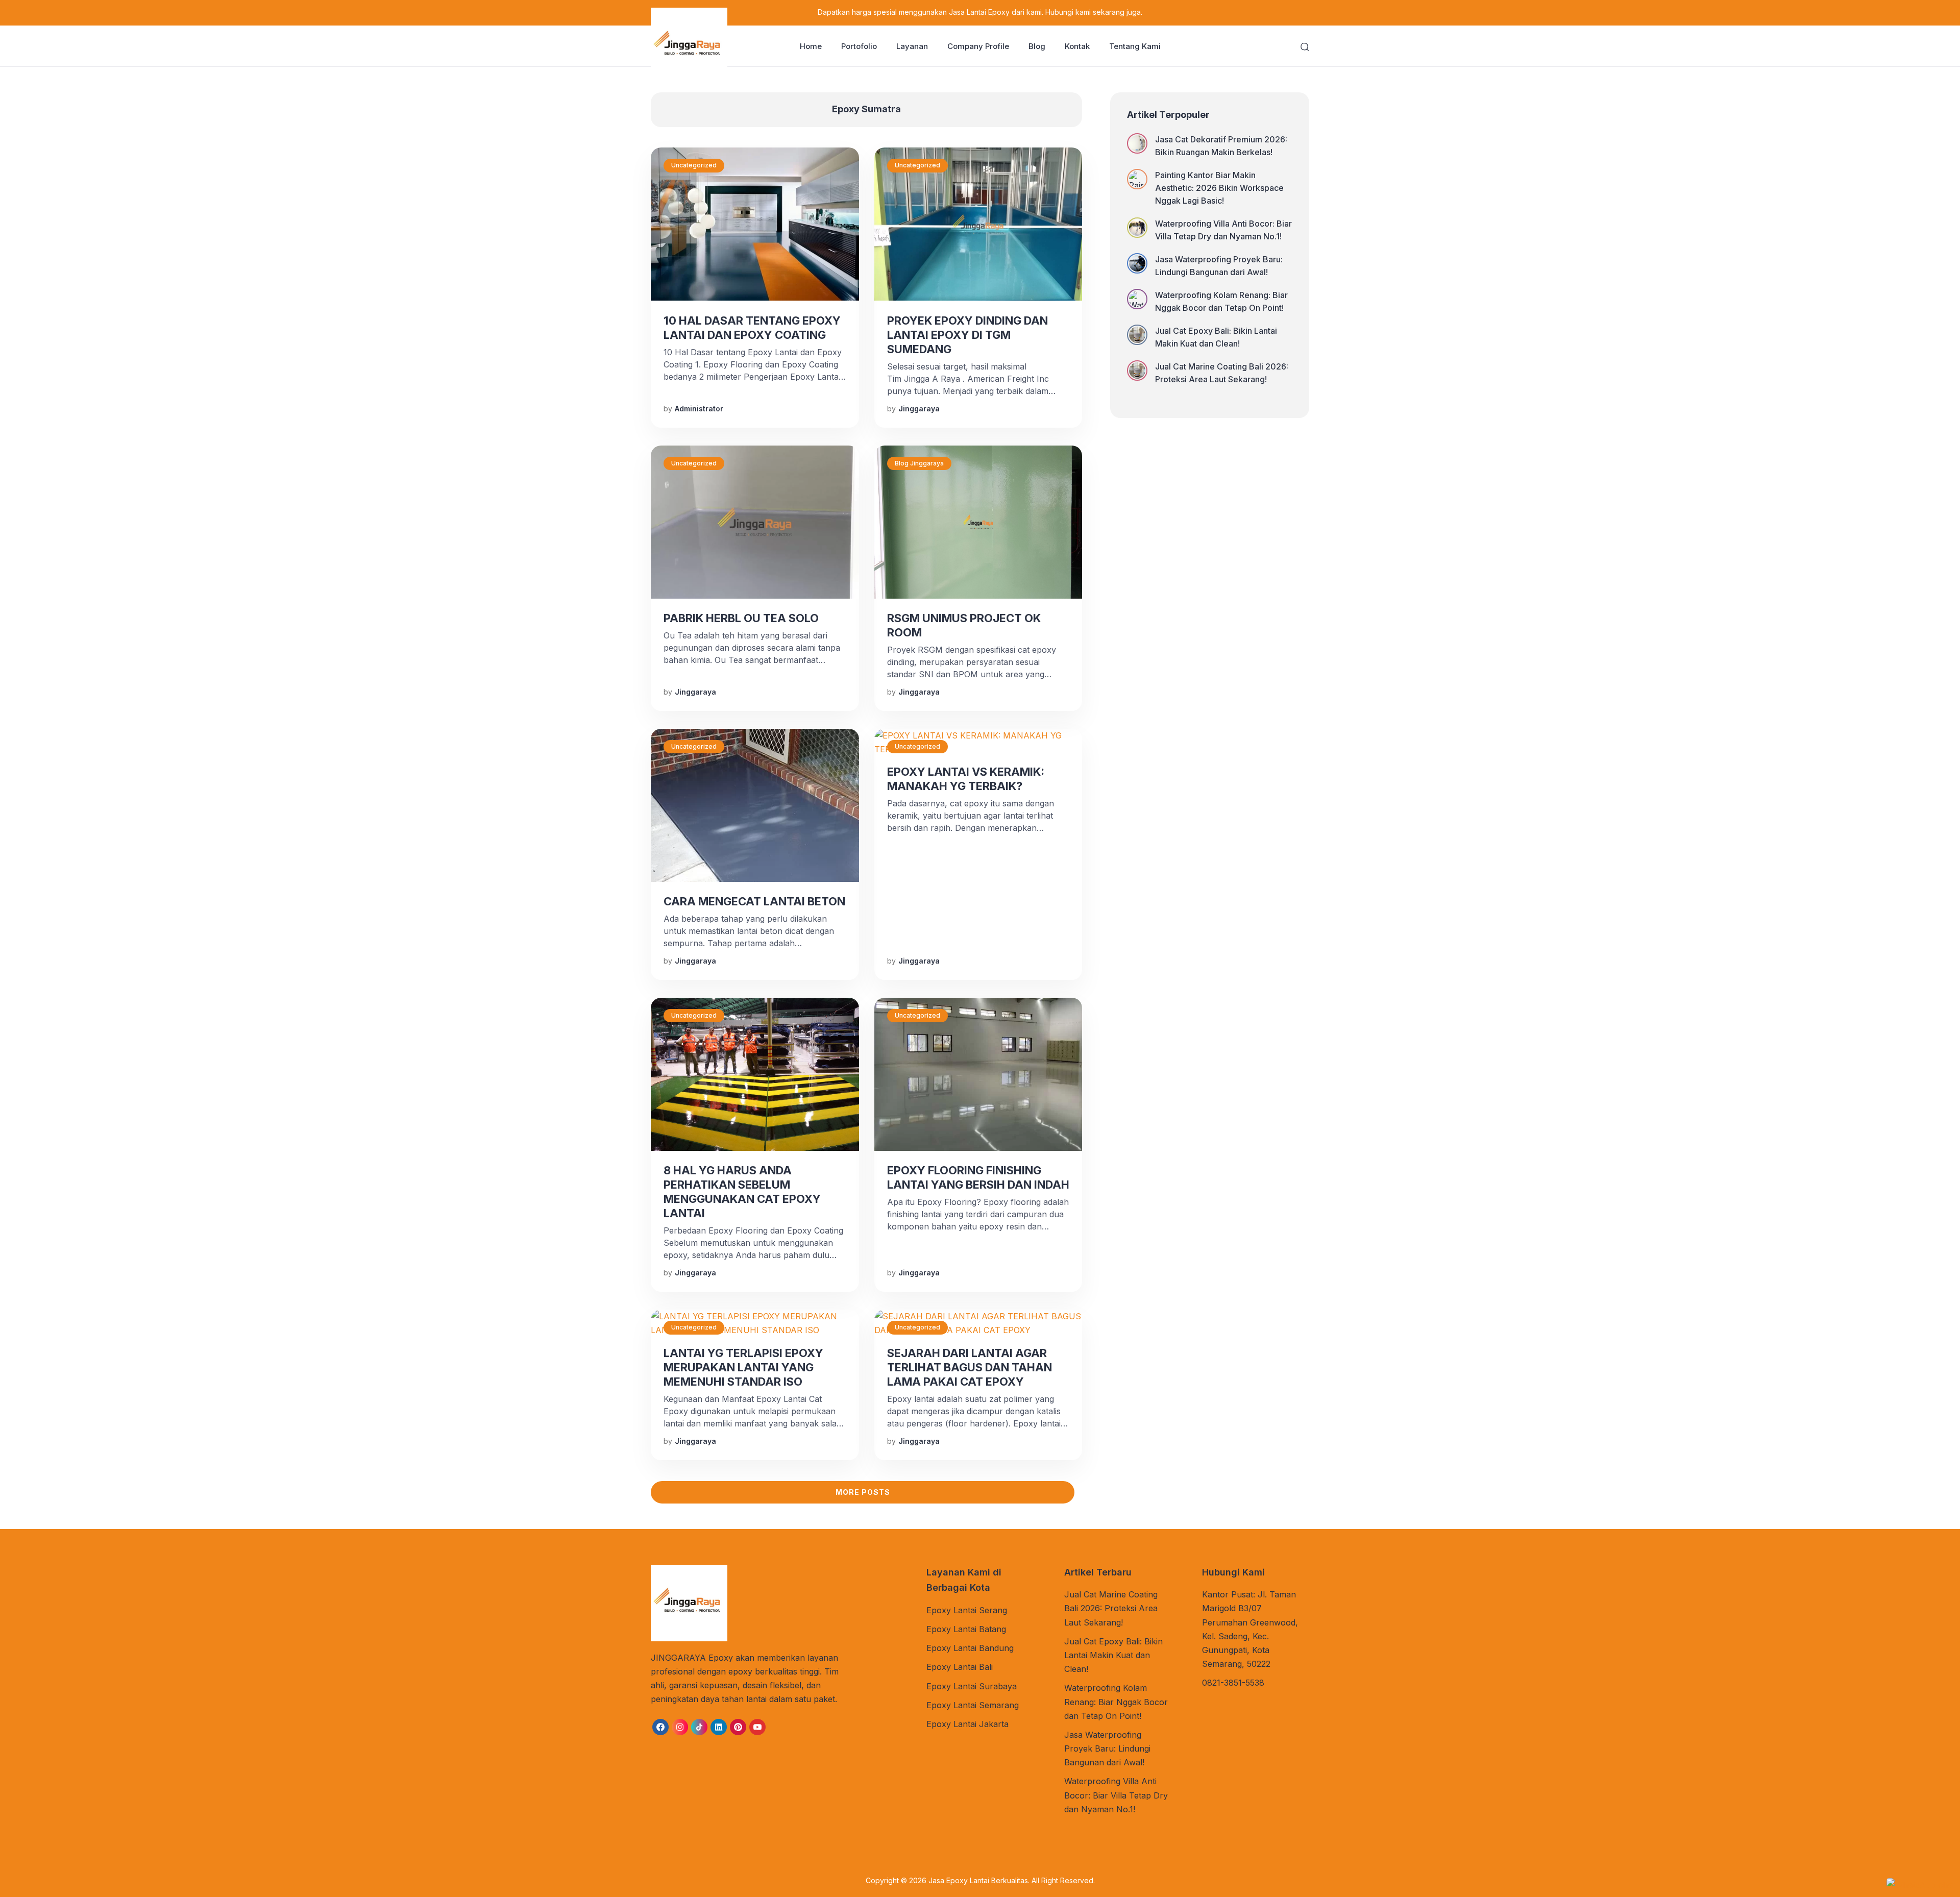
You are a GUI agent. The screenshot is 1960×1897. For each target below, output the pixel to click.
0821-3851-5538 (1233, 1683)
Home (811, 46)
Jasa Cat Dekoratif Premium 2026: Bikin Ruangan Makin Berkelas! (1221, 146)
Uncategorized (694, 165)
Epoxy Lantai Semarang (973, 1705)
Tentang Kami (1135, 46)
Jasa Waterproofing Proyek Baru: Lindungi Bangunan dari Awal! (1219, 266)
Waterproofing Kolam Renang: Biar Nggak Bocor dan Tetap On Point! (1221, 301)
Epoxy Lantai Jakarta (967, 1724)
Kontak (1077, 46)
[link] (660, 1727)
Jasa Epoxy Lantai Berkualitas (978, 1880)
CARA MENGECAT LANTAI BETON (754, 901)
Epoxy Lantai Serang (967, 1610)
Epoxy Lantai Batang (966, 1629)
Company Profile (978, 46)
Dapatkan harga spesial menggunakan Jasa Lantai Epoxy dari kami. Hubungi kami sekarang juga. (980, 12)
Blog (1037, 46)
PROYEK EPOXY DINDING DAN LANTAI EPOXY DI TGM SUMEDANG (967, 335)
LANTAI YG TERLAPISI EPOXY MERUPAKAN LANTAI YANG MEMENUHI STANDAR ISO (743, 1367)
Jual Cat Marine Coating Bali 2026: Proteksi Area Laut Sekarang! (1222, 373)
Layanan (912, 46)
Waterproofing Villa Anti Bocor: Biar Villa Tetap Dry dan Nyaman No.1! (1223, 230)
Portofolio (859, 46)
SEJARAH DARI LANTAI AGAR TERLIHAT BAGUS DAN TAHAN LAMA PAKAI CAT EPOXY (970, 1367)
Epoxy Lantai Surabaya (972, 1686)
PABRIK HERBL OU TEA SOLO (741, 618)
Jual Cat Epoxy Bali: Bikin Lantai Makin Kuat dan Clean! (1216, 337)
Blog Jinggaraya (919, 463)
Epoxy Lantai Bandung (970, 1648)
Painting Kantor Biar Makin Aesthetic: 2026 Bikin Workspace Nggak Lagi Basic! (1219, 188)
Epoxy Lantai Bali (960, 1667)
